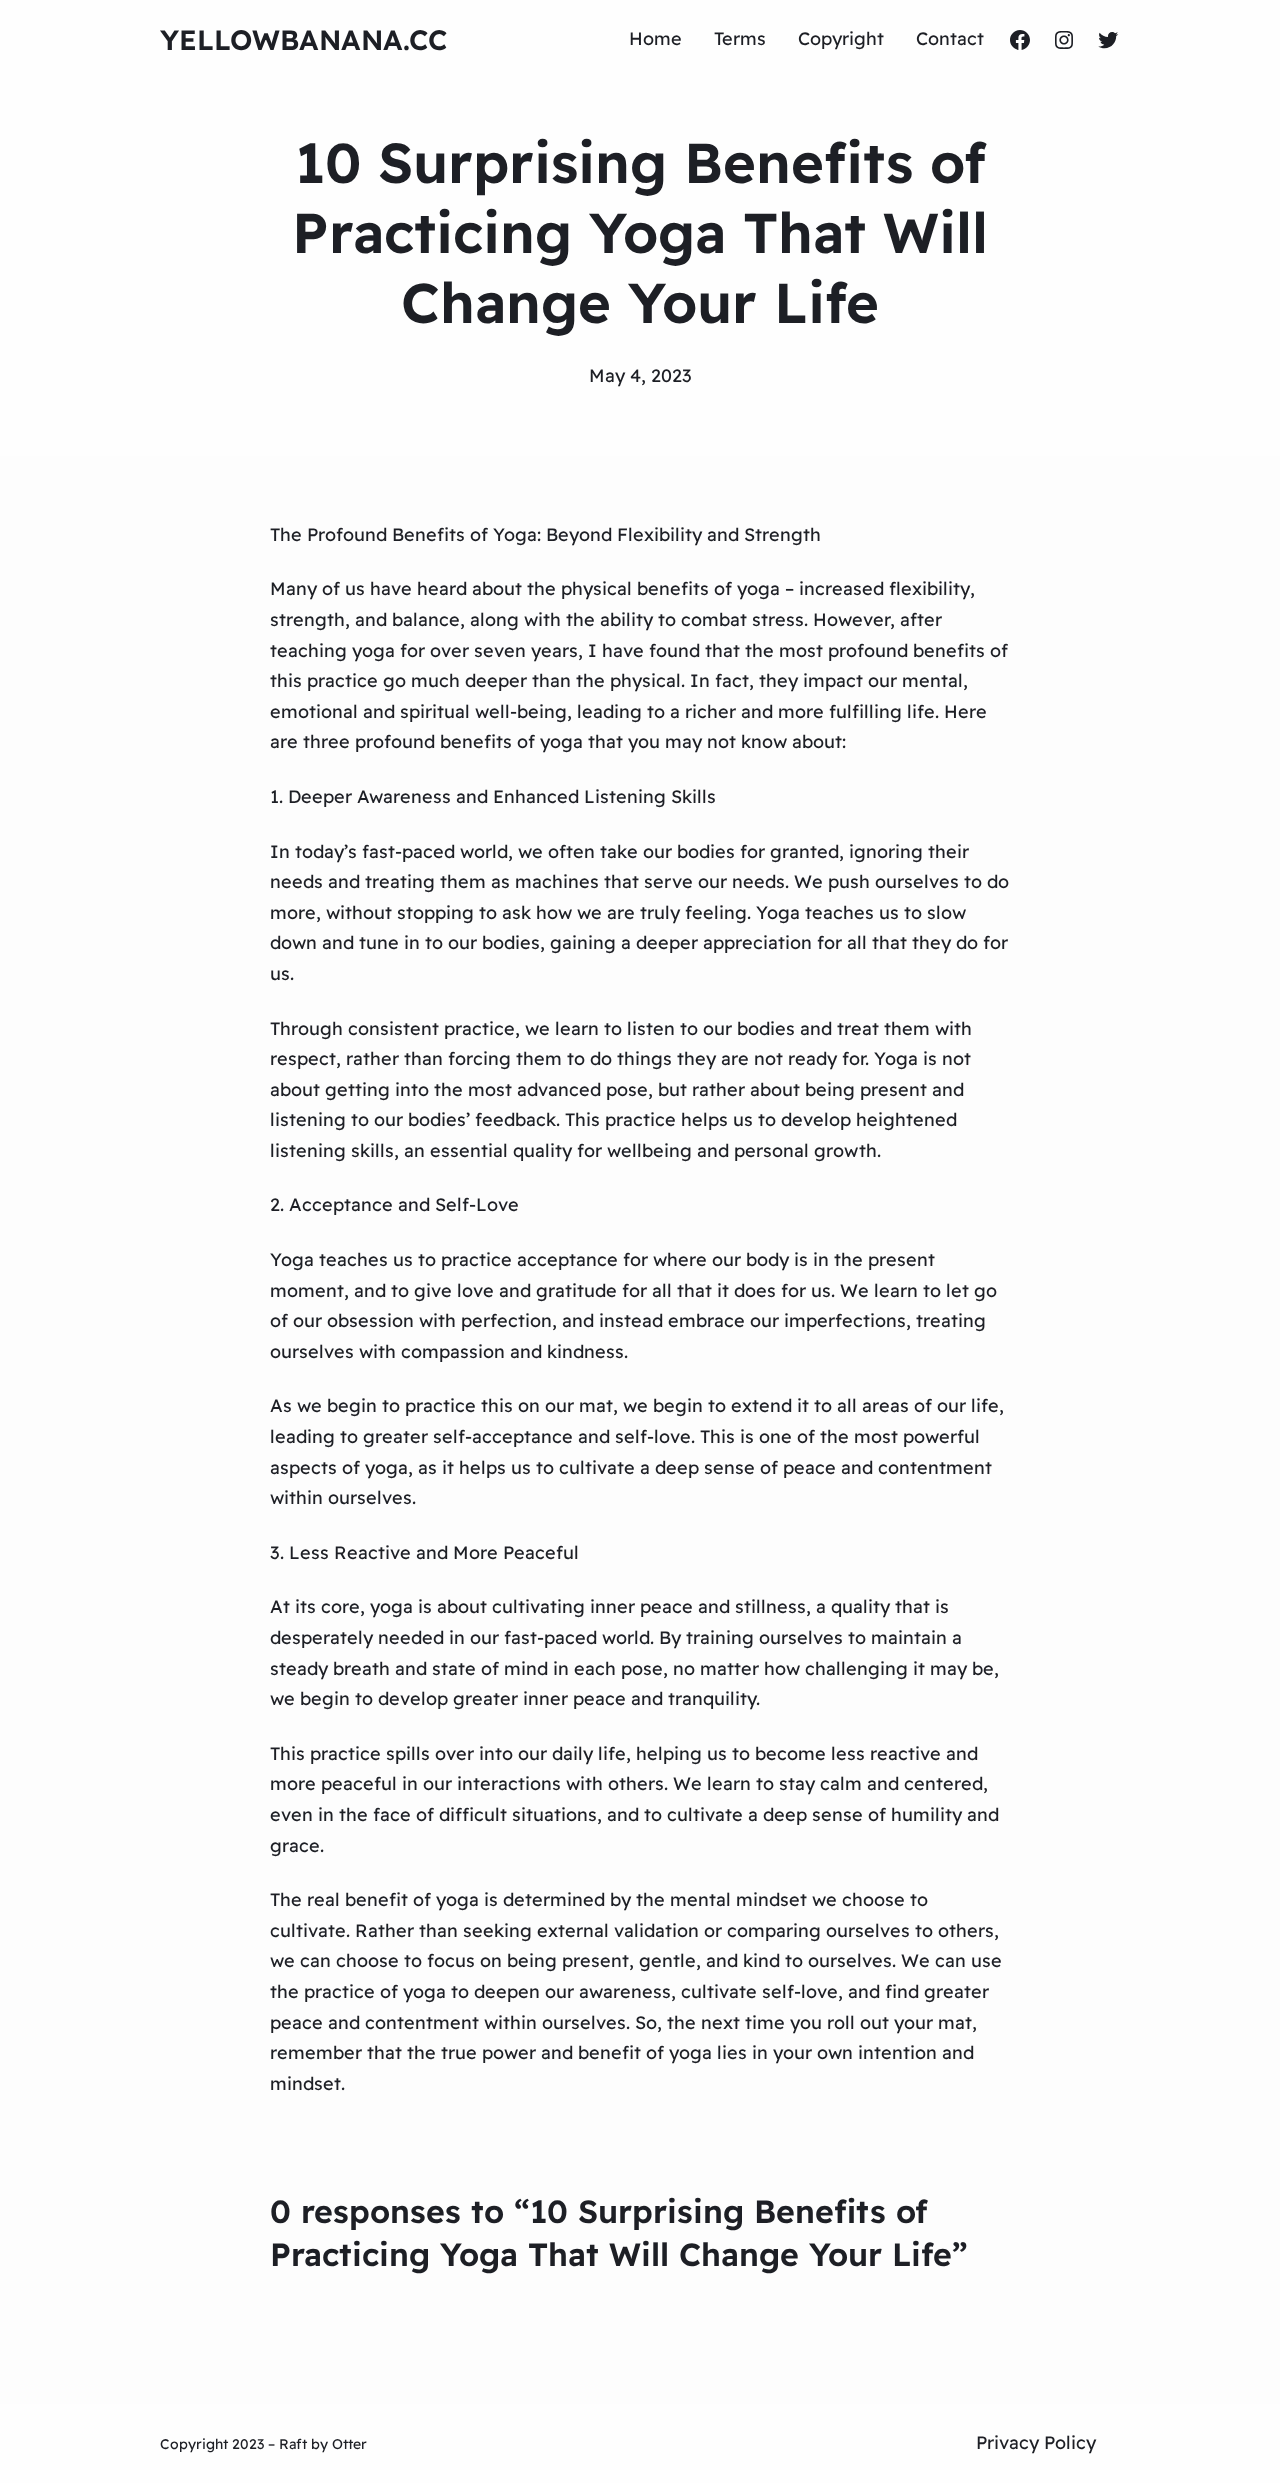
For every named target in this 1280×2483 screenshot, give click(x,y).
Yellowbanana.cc (303, 39)
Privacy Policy (1036, 2442)
